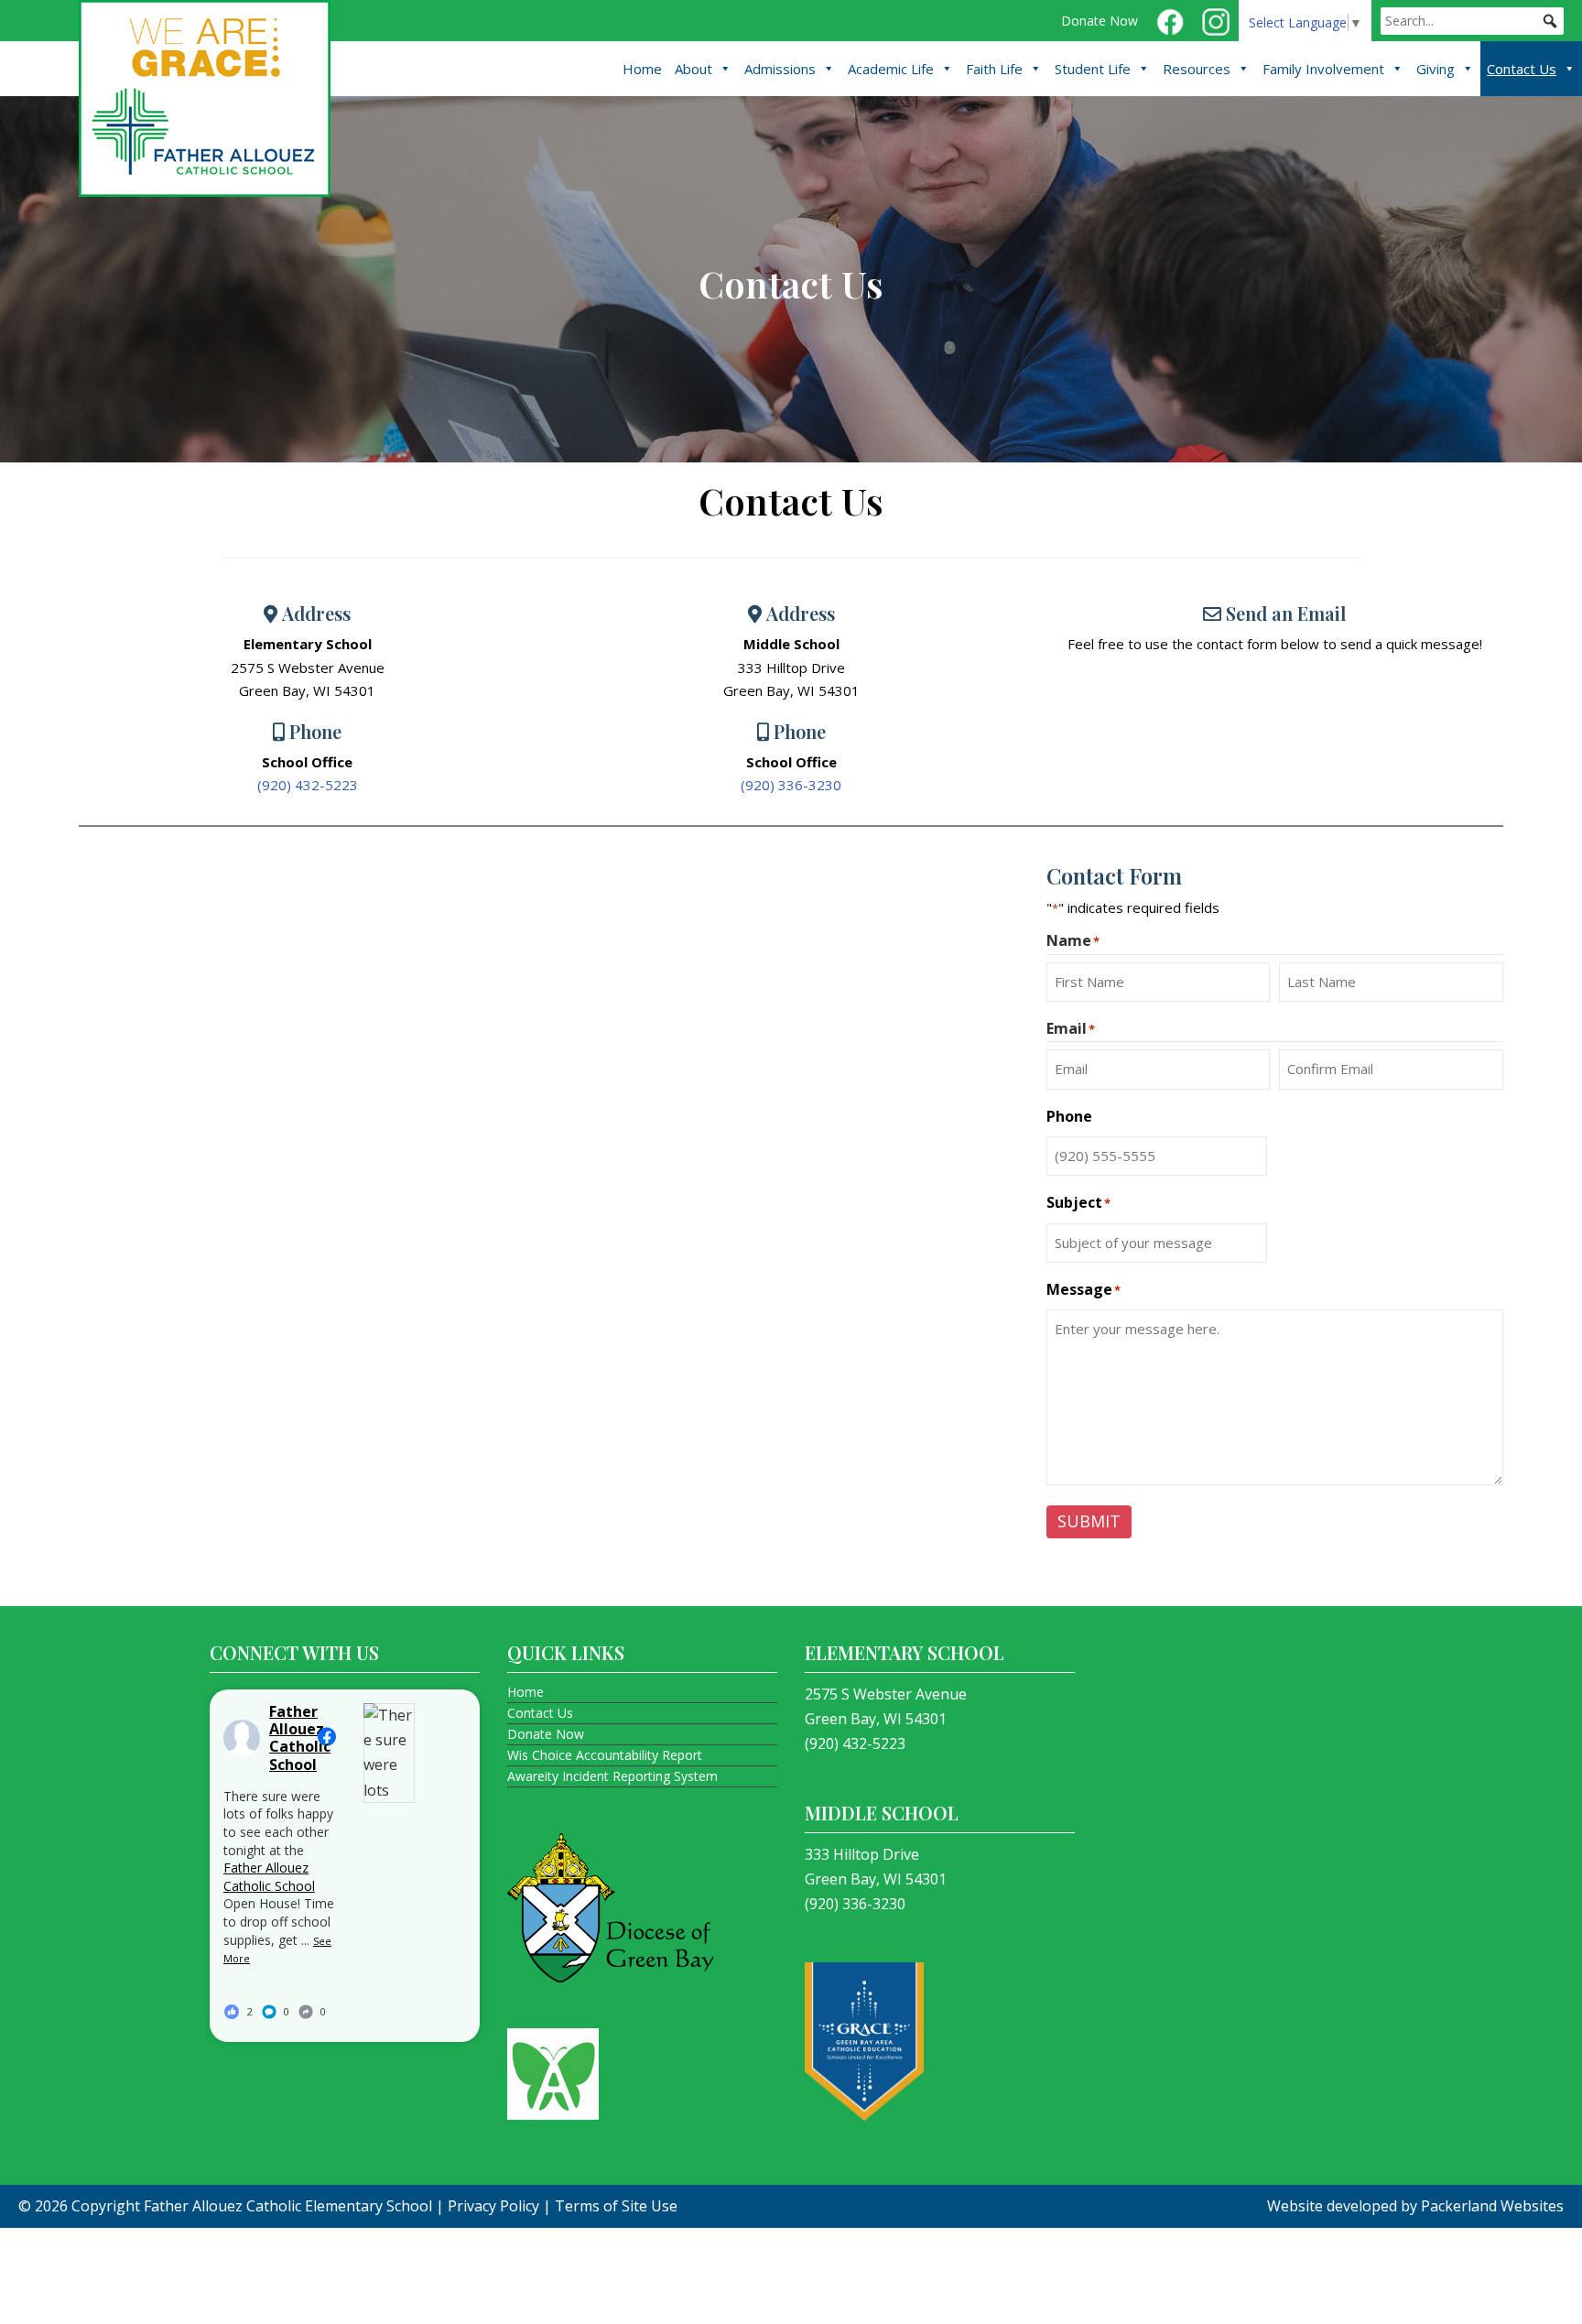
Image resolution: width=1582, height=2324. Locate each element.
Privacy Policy (493, 2206)
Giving (1436, 69)
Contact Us (1522, 69)
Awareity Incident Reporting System (612, 1776)
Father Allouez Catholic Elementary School (288, 2206)
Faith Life (994, 69)
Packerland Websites (1492, 2206)
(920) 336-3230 (791, 785)
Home (642, 69)
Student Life (1093, 69)
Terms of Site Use (616, 2206)
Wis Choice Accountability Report (605, 1755)
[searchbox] (1472, 21)
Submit (1089, 1521)
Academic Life (891, 69)
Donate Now (1100, 21)
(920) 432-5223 (308, 785)
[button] (1550, 21)
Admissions (780, 69)
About (693, 69)
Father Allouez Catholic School (269, 1877)
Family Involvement (1323, 69)
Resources (1197, 69)
